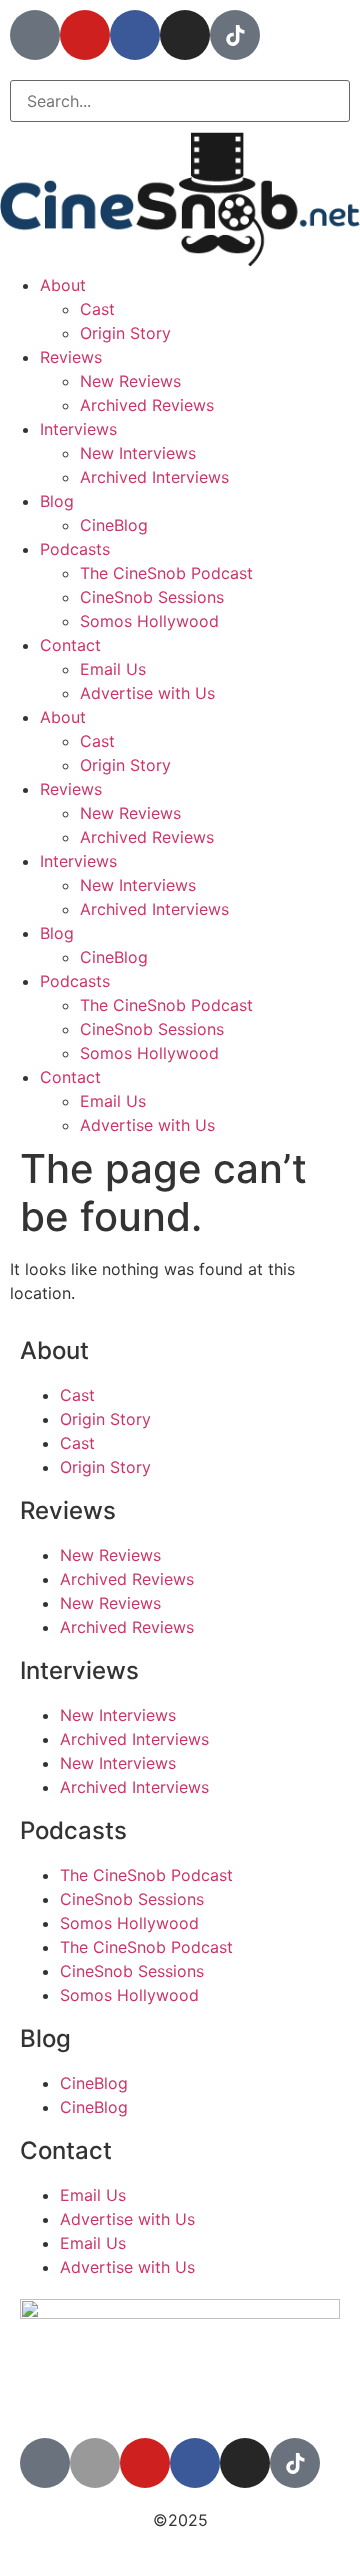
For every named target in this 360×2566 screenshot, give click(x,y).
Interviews (78, 429)
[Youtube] (85, 35)
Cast (97, 309)
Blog (57, 501)
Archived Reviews (147, 405)
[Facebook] (135, 35)
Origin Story (125, 333)
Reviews (71, 357)
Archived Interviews (154, 477)
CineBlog (114, 525)
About (63, 285)
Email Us (113, 669)
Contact (70, 645)
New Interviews (138, 453)
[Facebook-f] (195, 2463)
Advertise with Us (147, 693)
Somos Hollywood (149, 621)
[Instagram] (185, 35)
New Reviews (130, 381)
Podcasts (75, 549)
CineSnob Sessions (152, 597)
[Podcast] (35, 35)
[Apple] (95, 2463)
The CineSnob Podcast (166, 573)
